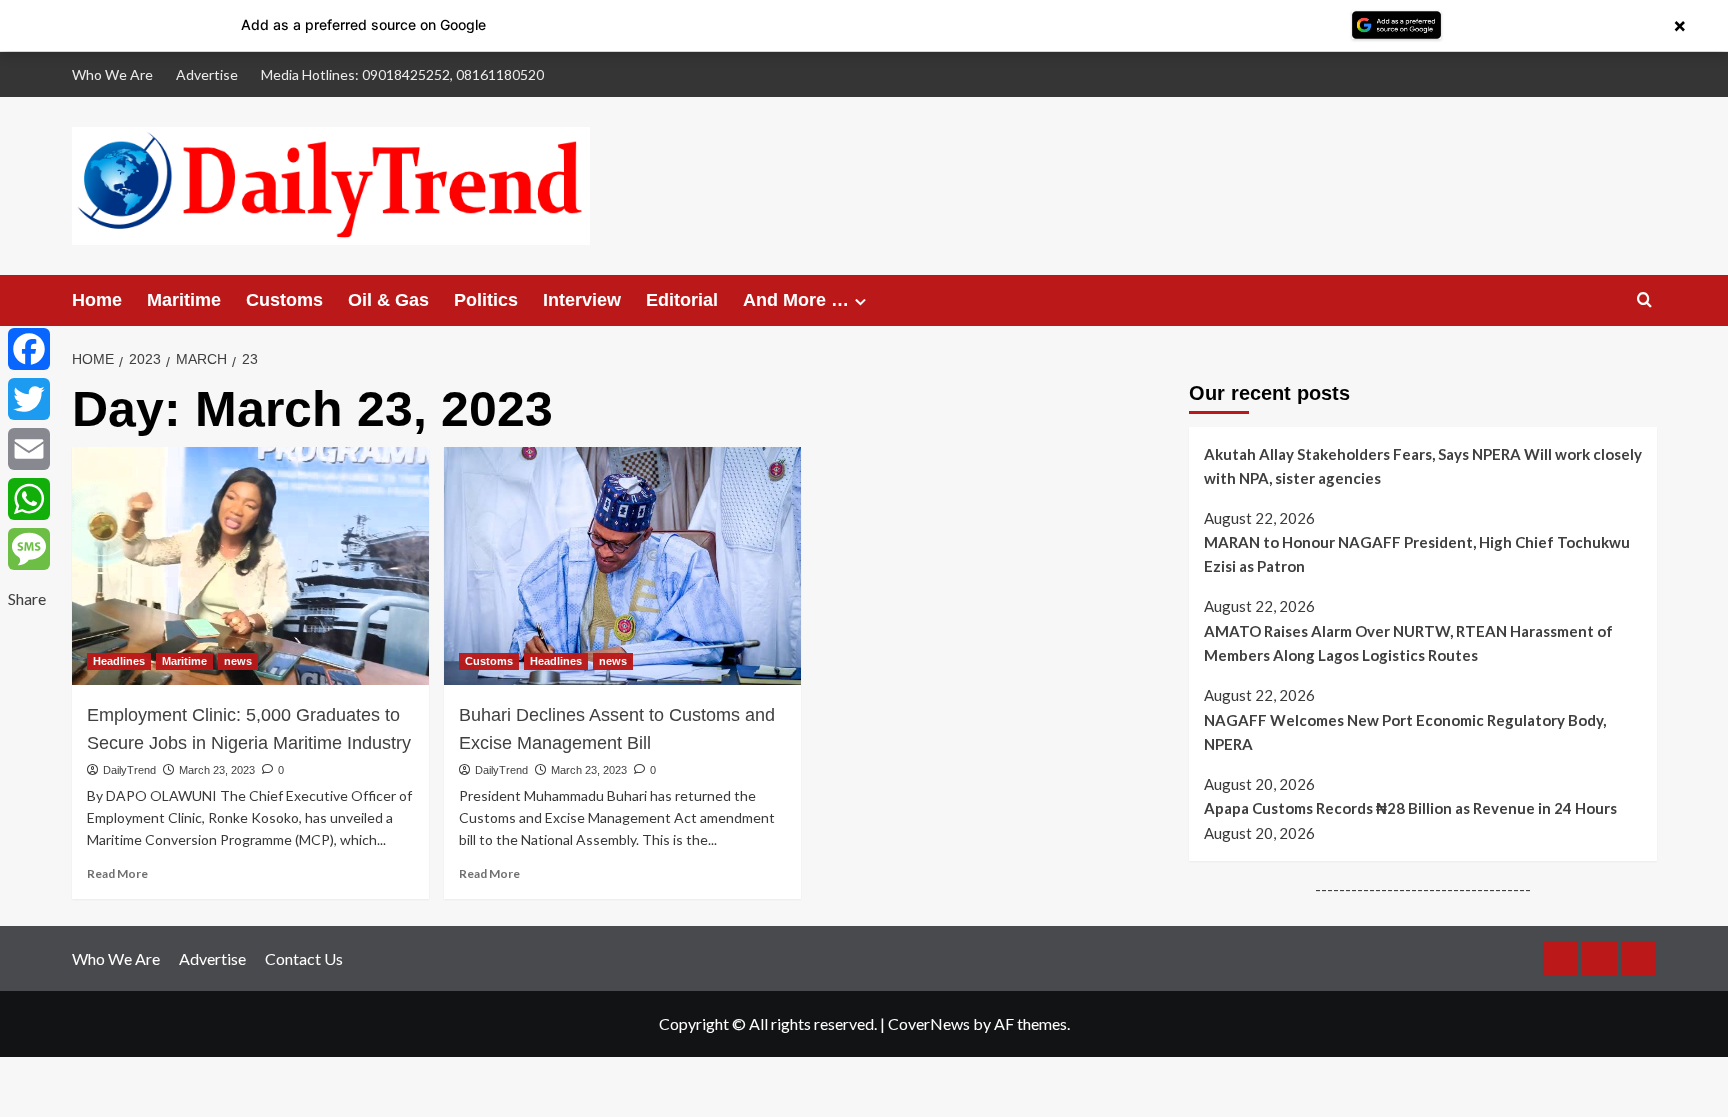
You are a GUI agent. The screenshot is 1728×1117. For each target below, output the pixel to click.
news (238, 661)
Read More (117, 873)
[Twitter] (29, 399)
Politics (486, 300)
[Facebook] (29, 349)
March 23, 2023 (217, 770)
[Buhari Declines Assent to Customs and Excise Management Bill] (622, 566)
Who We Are (112, 74)
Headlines (119, 661)
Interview (582, 300)
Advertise (207, 74)
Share (27, 598)
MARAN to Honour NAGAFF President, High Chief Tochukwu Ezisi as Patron (1417, 554)
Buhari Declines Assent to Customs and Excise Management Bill (617, 729)
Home (97, 300)
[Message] (29, 549)
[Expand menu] (860, 301)
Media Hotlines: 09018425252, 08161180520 (402, 74)
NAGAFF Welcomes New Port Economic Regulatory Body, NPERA (1405, 732)
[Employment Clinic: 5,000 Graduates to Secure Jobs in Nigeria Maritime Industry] (250, 566)
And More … (796, 300)
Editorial (682, 300)
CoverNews (929, 1023)
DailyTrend (129, 770)
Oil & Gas (388, 300)
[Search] (1644, 300)
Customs (284, 300)
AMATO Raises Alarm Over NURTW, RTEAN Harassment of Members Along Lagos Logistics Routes (1408, 643)
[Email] (29, 449)
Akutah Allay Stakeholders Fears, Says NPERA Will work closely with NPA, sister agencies (1423, 466)
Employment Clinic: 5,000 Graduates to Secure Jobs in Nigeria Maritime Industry (249, 729)
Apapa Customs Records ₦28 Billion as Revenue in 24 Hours (1410, 808)
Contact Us (304, 958)
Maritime (184, 300)
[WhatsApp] (29, 499)
